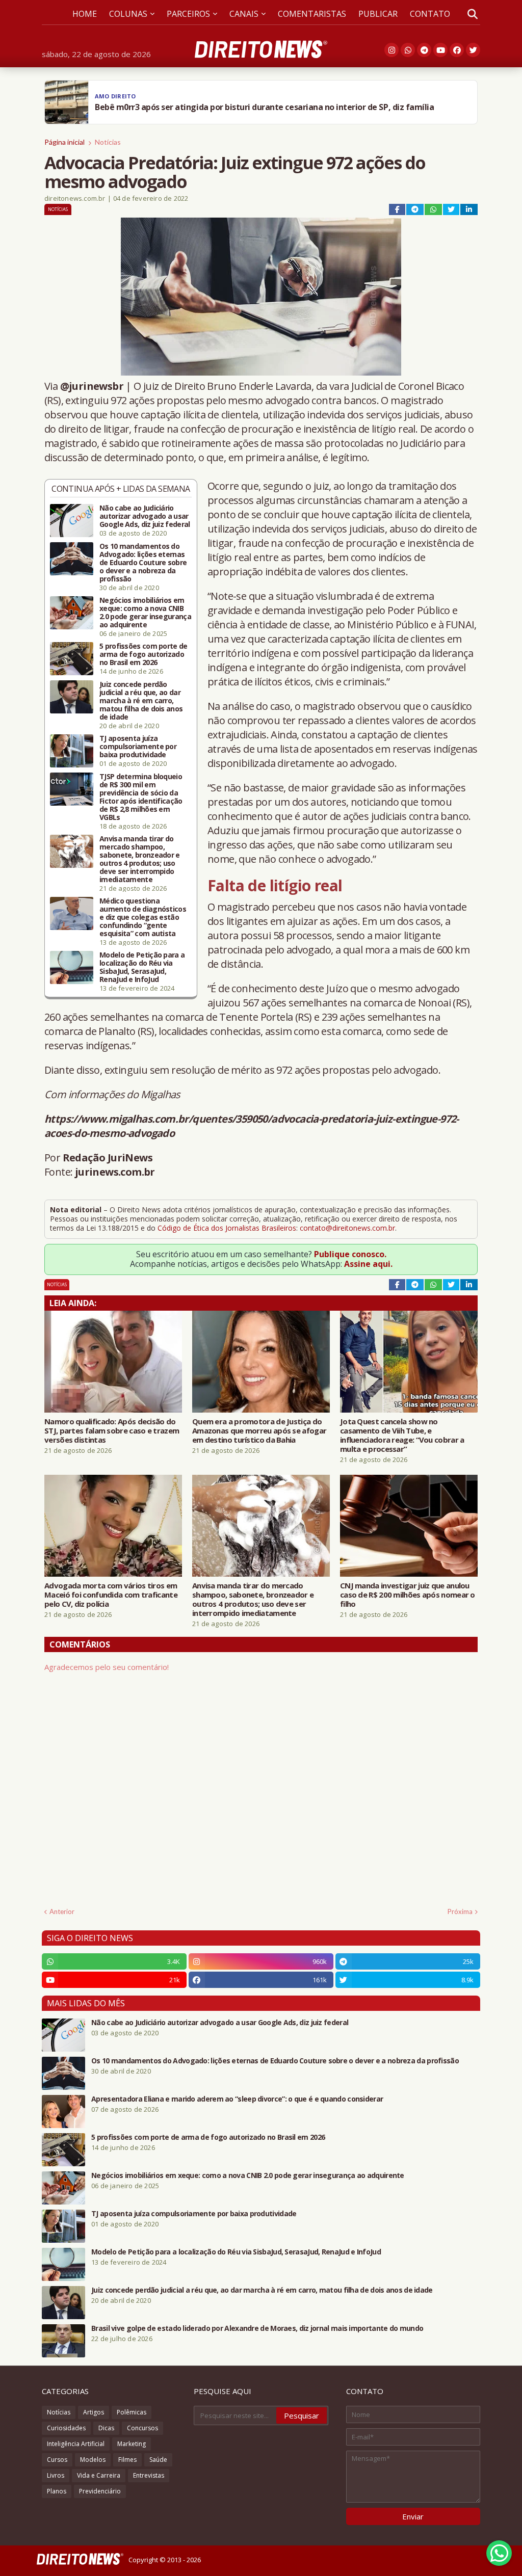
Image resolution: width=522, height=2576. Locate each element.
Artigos (94, 2412)
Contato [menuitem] (430, 14)
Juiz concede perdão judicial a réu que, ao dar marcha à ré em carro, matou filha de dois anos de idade (141, 701)
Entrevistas (149, 2475)
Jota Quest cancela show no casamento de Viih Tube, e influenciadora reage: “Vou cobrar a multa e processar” (402, 1435)
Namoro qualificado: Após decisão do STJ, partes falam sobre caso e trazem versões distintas (112, 1430)
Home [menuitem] (85, 14)
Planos (57, 2491)
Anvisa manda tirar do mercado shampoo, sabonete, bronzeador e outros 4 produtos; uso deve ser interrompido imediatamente (140, 859)
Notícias (108, 142)
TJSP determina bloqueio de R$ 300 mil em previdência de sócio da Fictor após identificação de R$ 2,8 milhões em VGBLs (141, 797)
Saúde (158, 2460)
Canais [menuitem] (244, 14)
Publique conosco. (350, 1254)
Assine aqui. (368, 1264)
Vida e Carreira (99, 2475)
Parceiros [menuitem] (188, 14)
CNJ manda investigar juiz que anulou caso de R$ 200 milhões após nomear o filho (408, 1595)
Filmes (127, 2460)
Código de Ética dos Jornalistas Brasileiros (227, 1228)
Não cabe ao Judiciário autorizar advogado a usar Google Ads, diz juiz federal (145, 516)
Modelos (93, 2460)
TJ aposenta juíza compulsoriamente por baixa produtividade (138, 747)
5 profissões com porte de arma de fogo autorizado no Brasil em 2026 (143, 654)
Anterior (62, 1911)
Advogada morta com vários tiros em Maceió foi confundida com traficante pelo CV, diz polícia (111, 1595)
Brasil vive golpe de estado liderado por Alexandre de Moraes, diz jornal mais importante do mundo (257, 2328)
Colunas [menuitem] (128, 14)
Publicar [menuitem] (378, 14)
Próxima (460, 1911)
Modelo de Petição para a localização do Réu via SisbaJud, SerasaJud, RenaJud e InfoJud (142, 967)
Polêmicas (132, 2412)
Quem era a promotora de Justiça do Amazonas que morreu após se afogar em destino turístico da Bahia (259, 1430)
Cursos (57, 2460)
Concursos (142, 2428)
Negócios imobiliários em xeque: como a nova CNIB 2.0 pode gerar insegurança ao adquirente (145, 613)
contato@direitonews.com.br (347, 1228)
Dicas (106, 2428)
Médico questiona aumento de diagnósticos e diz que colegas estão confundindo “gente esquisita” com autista (143, 917)
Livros (56, 2475)
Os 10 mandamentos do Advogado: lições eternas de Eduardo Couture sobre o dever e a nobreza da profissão (143, 563)
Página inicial (64, 142)
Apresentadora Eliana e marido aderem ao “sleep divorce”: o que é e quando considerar (237, 2099)
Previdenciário (100, 2491)
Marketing (132, 2444)
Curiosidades (66, 2428)
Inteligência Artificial (76, 2444)
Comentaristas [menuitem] (312, 14)
